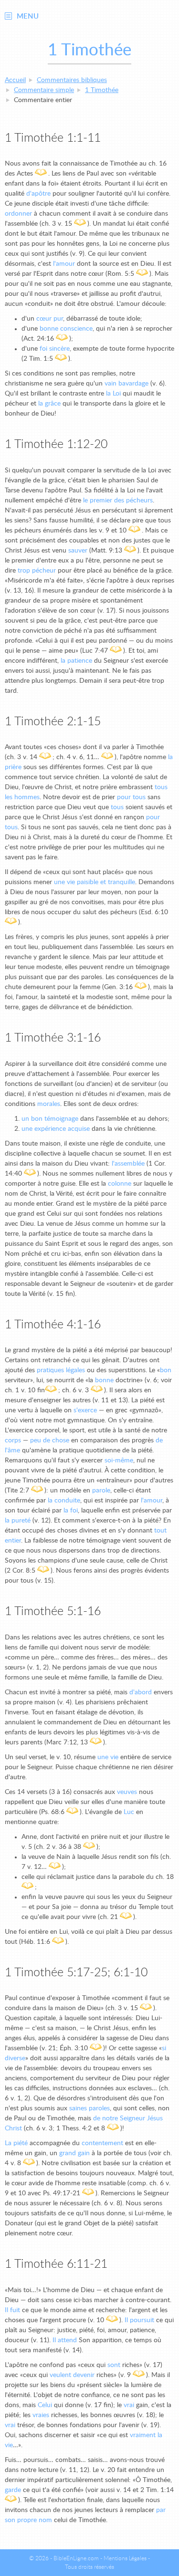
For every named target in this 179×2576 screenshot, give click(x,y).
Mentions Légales (125, 2558)
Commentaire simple (44, 90)
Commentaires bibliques (72, 80)
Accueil (15, 80)
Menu (28, 16)
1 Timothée (102, 90)
